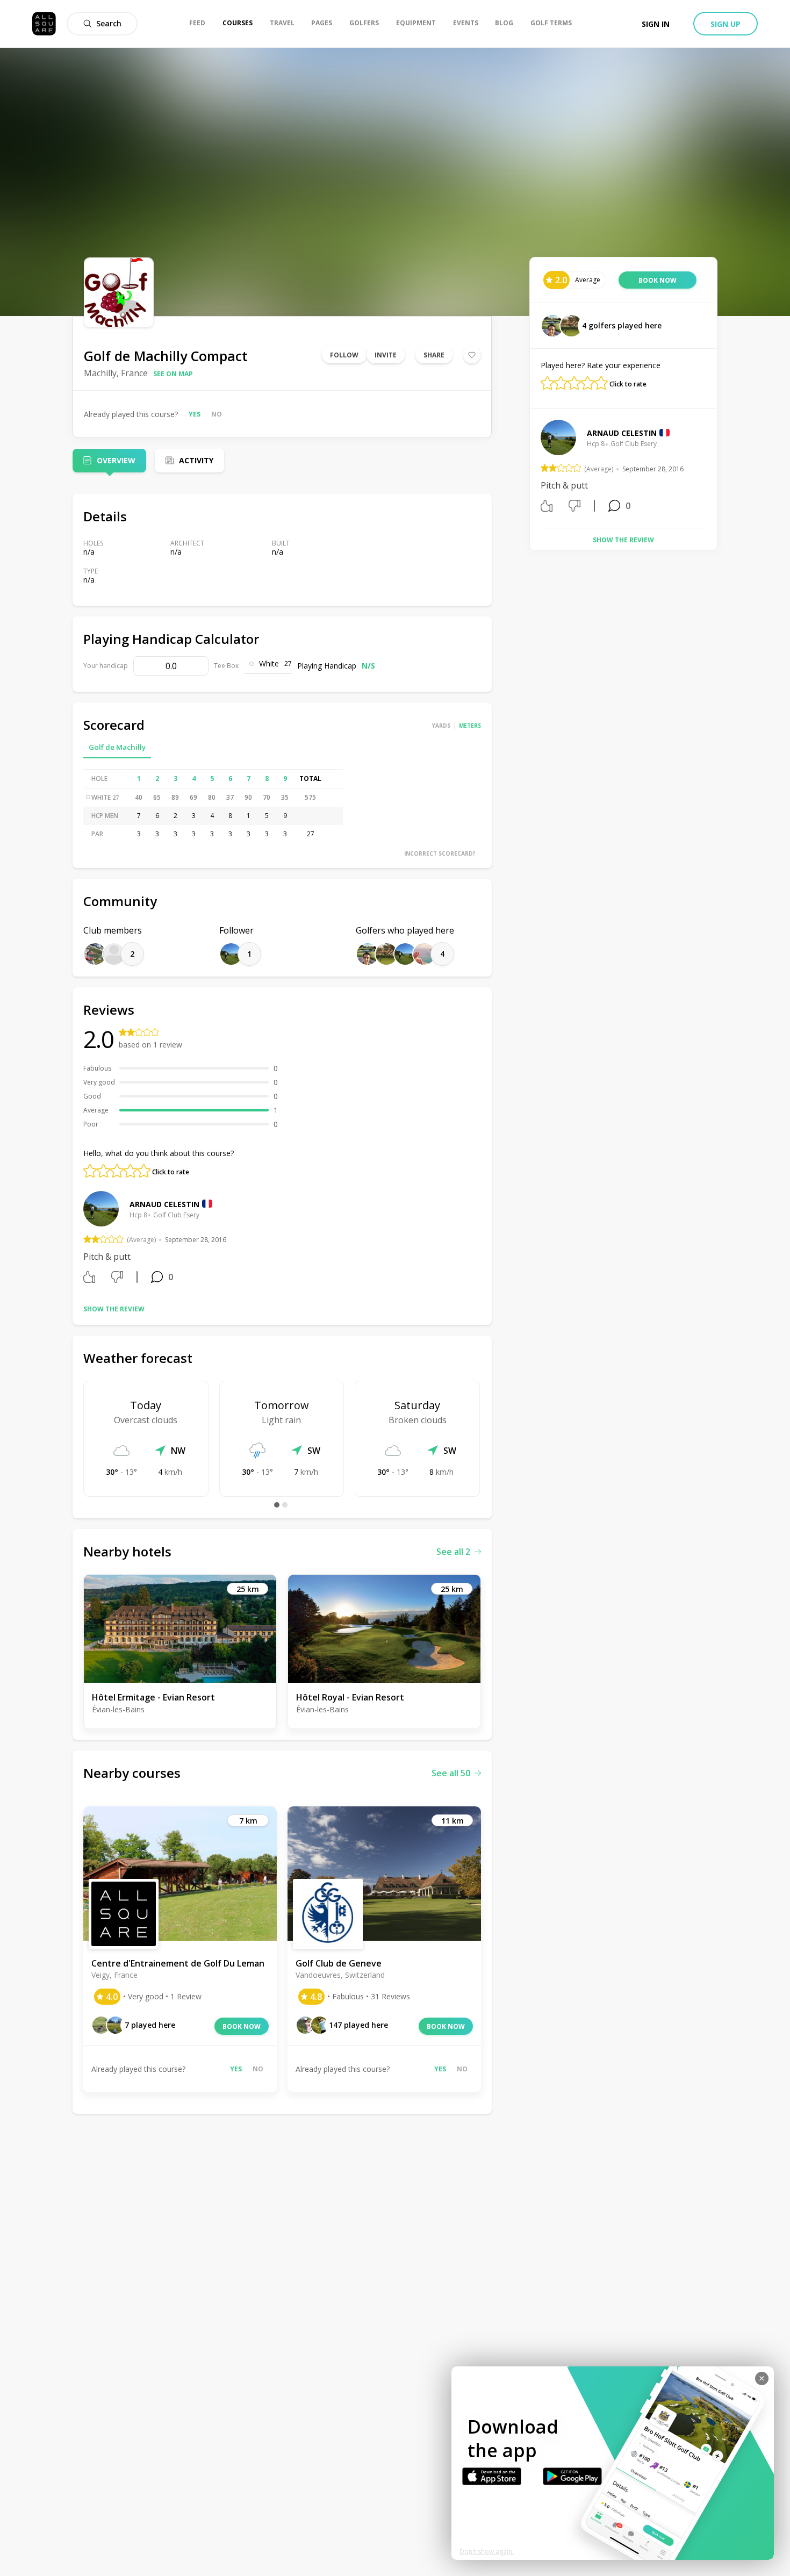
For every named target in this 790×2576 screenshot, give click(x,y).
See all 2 (453, 1552)
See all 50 (451, 1773)
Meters (470, 726)
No (217, 414)
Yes (195, 414)
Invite (386, 355)
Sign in (656, 24)
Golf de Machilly (117, 747)
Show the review (114, 1309)
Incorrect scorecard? (440, 853)
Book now (242, 2026)
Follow (344, 355)
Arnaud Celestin (164, 1204)
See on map (173, 374)
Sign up (726, 24)
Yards (441, 726)
